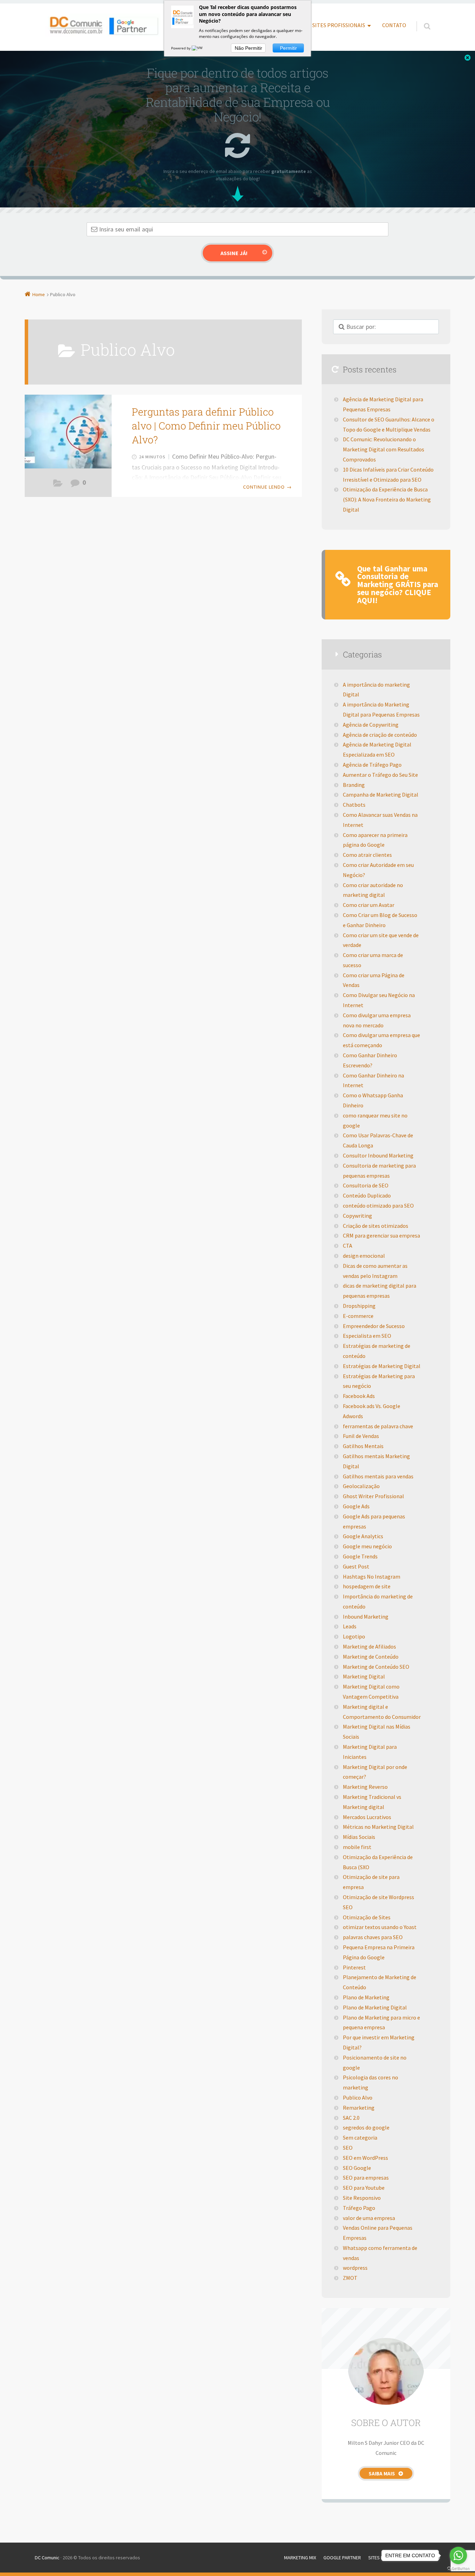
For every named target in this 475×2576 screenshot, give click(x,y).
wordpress (355, 2268)
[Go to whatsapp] (458, 2555)
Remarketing (359, 2108)
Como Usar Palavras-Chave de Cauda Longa (378, 1140)
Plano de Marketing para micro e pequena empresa (381, 2022)
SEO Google (357, 2168)
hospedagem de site (367, 1586)
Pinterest (354, 1967)
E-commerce (358, 1316)
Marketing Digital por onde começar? (375, 1772)
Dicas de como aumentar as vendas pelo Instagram (375, 1271)
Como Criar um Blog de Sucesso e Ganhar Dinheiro (380, 920)
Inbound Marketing (366, 1617)
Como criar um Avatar (369, 905)
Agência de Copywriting (371, 725)
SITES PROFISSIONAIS (339, 25)
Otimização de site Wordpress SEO (379, 1902)
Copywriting (357, 1216)
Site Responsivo (362, 2198)
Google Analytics (363, 1536)
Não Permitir (248, 48)
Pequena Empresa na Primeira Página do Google (379, 1952)
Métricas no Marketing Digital (378, 1827)
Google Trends (360, 1556)
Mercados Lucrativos (367, 1817)
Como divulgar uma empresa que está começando (381, 1040)
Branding (354, 785)
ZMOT (350, 2278)
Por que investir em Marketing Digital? (379, 2042)
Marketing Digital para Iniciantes (370, 1752)
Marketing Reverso (365, 1787)
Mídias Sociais (359, 1837)
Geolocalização (361, 1486)
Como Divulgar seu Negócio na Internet (379, 1000)
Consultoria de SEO (366, 1185)
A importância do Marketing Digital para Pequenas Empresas (381, 709)
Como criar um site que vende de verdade (381, 940)
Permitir (288, 48)
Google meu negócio (367, 1546)
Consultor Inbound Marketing (378, 1155)
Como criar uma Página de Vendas (374, 980)
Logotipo (354, 1636)
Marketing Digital (364, 1676)
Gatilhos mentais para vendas (378, 1476)
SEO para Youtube (364, 2188)
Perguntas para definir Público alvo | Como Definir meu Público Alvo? (206, 426)
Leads (350, 1626)
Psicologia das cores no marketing (371, 2082)
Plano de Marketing (366, 1997)
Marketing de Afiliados (369, 1646)
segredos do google (366, 2127)
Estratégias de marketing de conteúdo (377, 1351)
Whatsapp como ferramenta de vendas (380, 2253)
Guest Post (356, 1566)
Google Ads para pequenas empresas (374, 1521)
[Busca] (421, 19)
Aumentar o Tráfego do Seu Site (380, 775)
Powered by (181, 48)
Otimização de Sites (367, 1917)
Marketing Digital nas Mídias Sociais (377, 1732)
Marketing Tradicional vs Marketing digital (372, 1802)
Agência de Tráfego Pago (372, 765)
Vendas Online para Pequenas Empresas (378, 2233)
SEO (348, 2148)
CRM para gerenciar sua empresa (381, 1235)
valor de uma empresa (369, 2218)
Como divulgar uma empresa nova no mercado (377, 1020)
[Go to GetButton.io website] (458, 2569)
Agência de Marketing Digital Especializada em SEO (377, 749)
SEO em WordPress (365, 2158)
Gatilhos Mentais (363, 1446)
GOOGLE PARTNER (342, 2558)
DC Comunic (47, 2558)
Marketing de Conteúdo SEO (376, 1667)
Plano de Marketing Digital (375, 2007)
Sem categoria (360, 2138)
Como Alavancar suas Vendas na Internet (380, 820)
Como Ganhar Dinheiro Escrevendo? (370, 1060)
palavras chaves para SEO (373, 1937)
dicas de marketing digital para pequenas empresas (380, 1291)
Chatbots (354, 805)
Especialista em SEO (367, 1336)
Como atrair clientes (367, 855)
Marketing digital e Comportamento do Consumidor (382, 1712)
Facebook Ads (359, 1396)
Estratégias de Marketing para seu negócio (379, 1381)
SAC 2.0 (351, 2118)
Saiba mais (382, 2474)
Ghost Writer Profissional (373, 1496)
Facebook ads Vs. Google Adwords (372, 1411)
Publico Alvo (58, 485)
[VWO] (199, 48)
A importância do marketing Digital (376, 690)
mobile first (357, 1847)
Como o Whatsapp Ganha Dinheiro (373, 1100)
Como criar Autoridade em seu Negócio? (378, 870)
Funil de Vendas (361, 1436)
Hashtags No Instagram (372, 1577)
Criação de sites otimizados (376, 1226)
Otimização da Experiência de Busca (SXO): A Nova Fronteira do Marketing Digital (387, 499)
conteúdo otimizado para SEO (378, 1206)
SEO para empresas (366, 2178)
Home (39, 294)
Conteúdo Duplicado (367, 1195)
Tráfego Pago (359, 2208)
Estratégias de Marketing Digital (382, 1366)
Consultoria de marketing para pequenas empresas (379, 1171)
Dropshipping (359, 1306)
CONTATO (394, 25)
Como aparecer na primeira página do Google (375, 840)
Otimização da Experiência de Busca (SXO (378, 1862)
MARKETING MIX (300, 2558)
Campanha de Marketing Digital (381, 795)
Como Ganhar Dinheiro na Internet (373, 1080)
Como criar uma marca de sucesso (373, 960)
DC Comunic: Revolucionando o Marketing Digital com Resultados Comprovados (384, 449)
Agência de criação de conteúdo (380, 735)
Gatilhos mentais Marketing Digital (376, 1461)
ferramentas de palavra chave (378, 1426)
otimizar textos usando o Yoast (380, 1927)
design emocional (364, 1256)
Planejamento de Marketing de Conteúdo (380, 1982)
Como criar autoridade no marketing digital (373, 890)
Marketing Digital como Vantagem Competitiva (371, 1692)
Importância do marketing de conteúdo (378, 1601)
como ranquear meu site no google (375, 1120)
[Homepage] (103, 25)
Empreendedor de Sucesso (374, 1326)
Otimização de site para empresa (371, 1882)
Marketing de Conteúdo (371, 1657)
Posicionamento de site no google (375, 2063)
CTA (348, 1246)
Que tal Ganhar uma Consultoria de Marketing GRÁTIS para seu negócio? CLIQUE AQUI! (398, 584)
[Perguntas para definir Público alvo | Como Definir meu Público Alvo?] (68, 431)
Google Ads (356, 1506)
